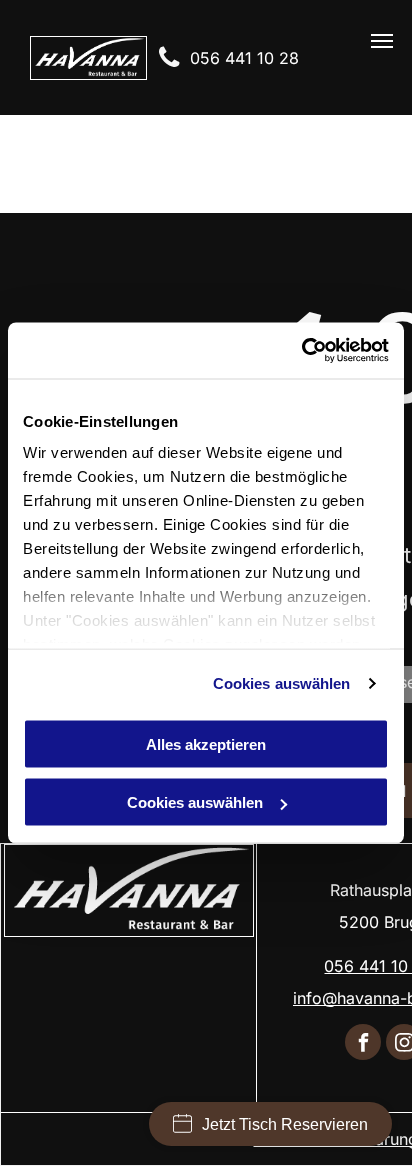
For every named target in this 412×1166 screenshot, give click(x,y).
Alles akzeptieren (206, 743)
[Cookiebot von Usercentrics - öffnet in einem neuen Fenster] (301, 351)
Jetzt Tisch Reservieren (285, 1124)
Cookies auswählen (282, 683)
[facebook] (363, 1044)
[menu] (382, 41)
